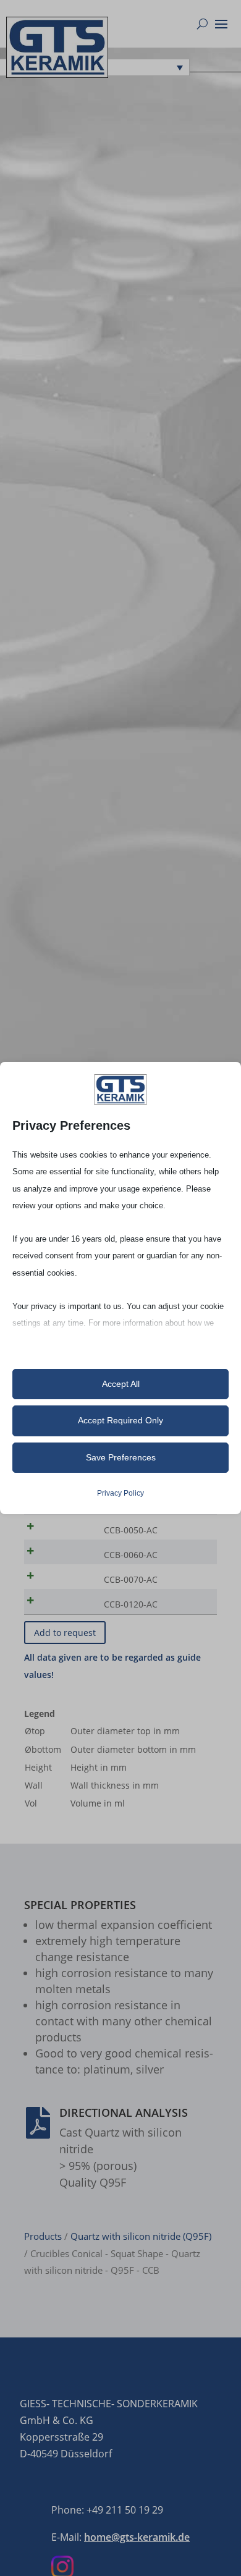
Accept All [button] (121, 1384)
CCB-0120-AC (131, 1604)
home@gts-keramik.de (137, 2537)
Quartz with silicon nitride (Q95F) (141, 2236)
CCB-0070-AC (131, 1579)
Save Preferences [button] (121, 1457)
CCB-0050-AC (131, 1530)
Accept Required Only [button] (120, 1420)
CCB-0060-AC (131, 1555)
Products (43, 2236)
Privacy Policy (120, 1493)
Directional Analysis (124, 2112)
